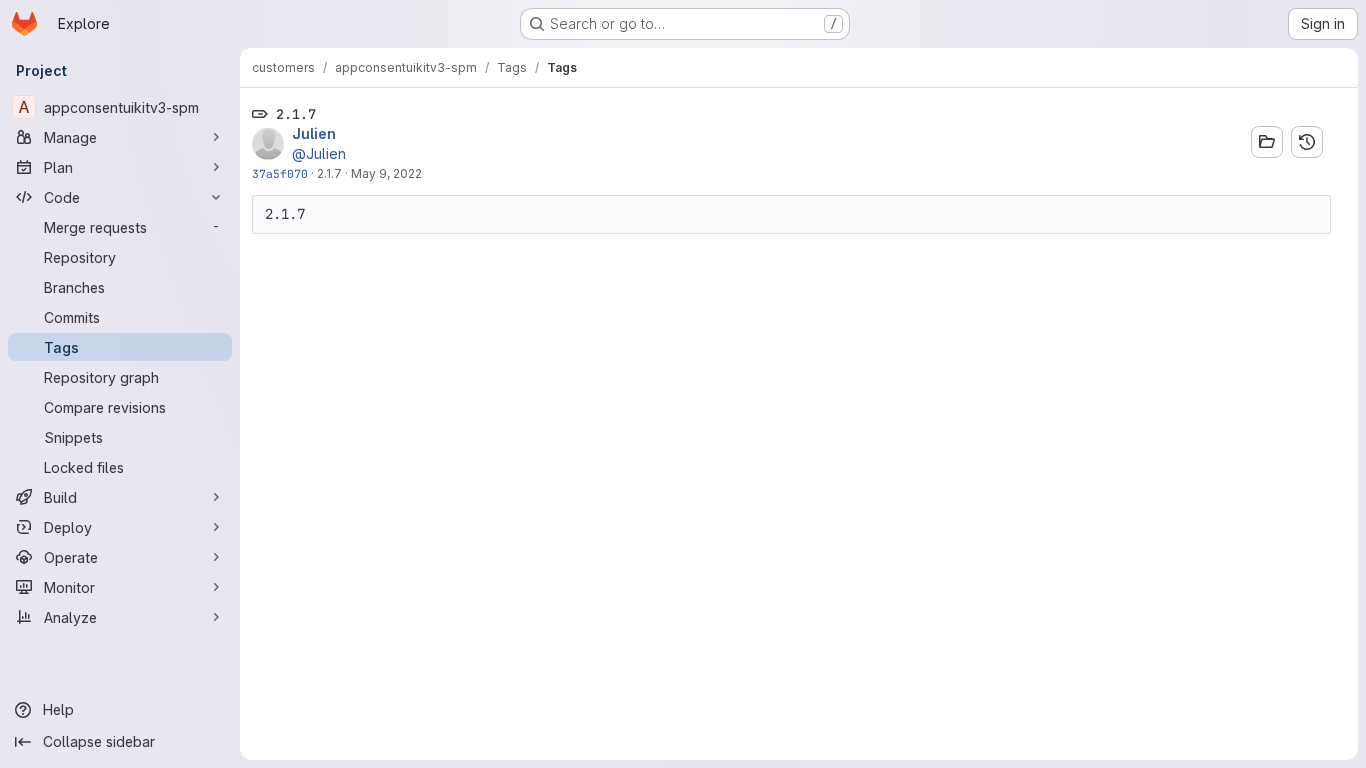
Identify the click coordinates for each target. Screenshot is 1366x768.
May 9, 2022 (386, 173)
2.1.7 (329, 173)
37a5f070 (280, 173)
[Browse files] (1267, 142)
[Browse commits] (1307, 142)
